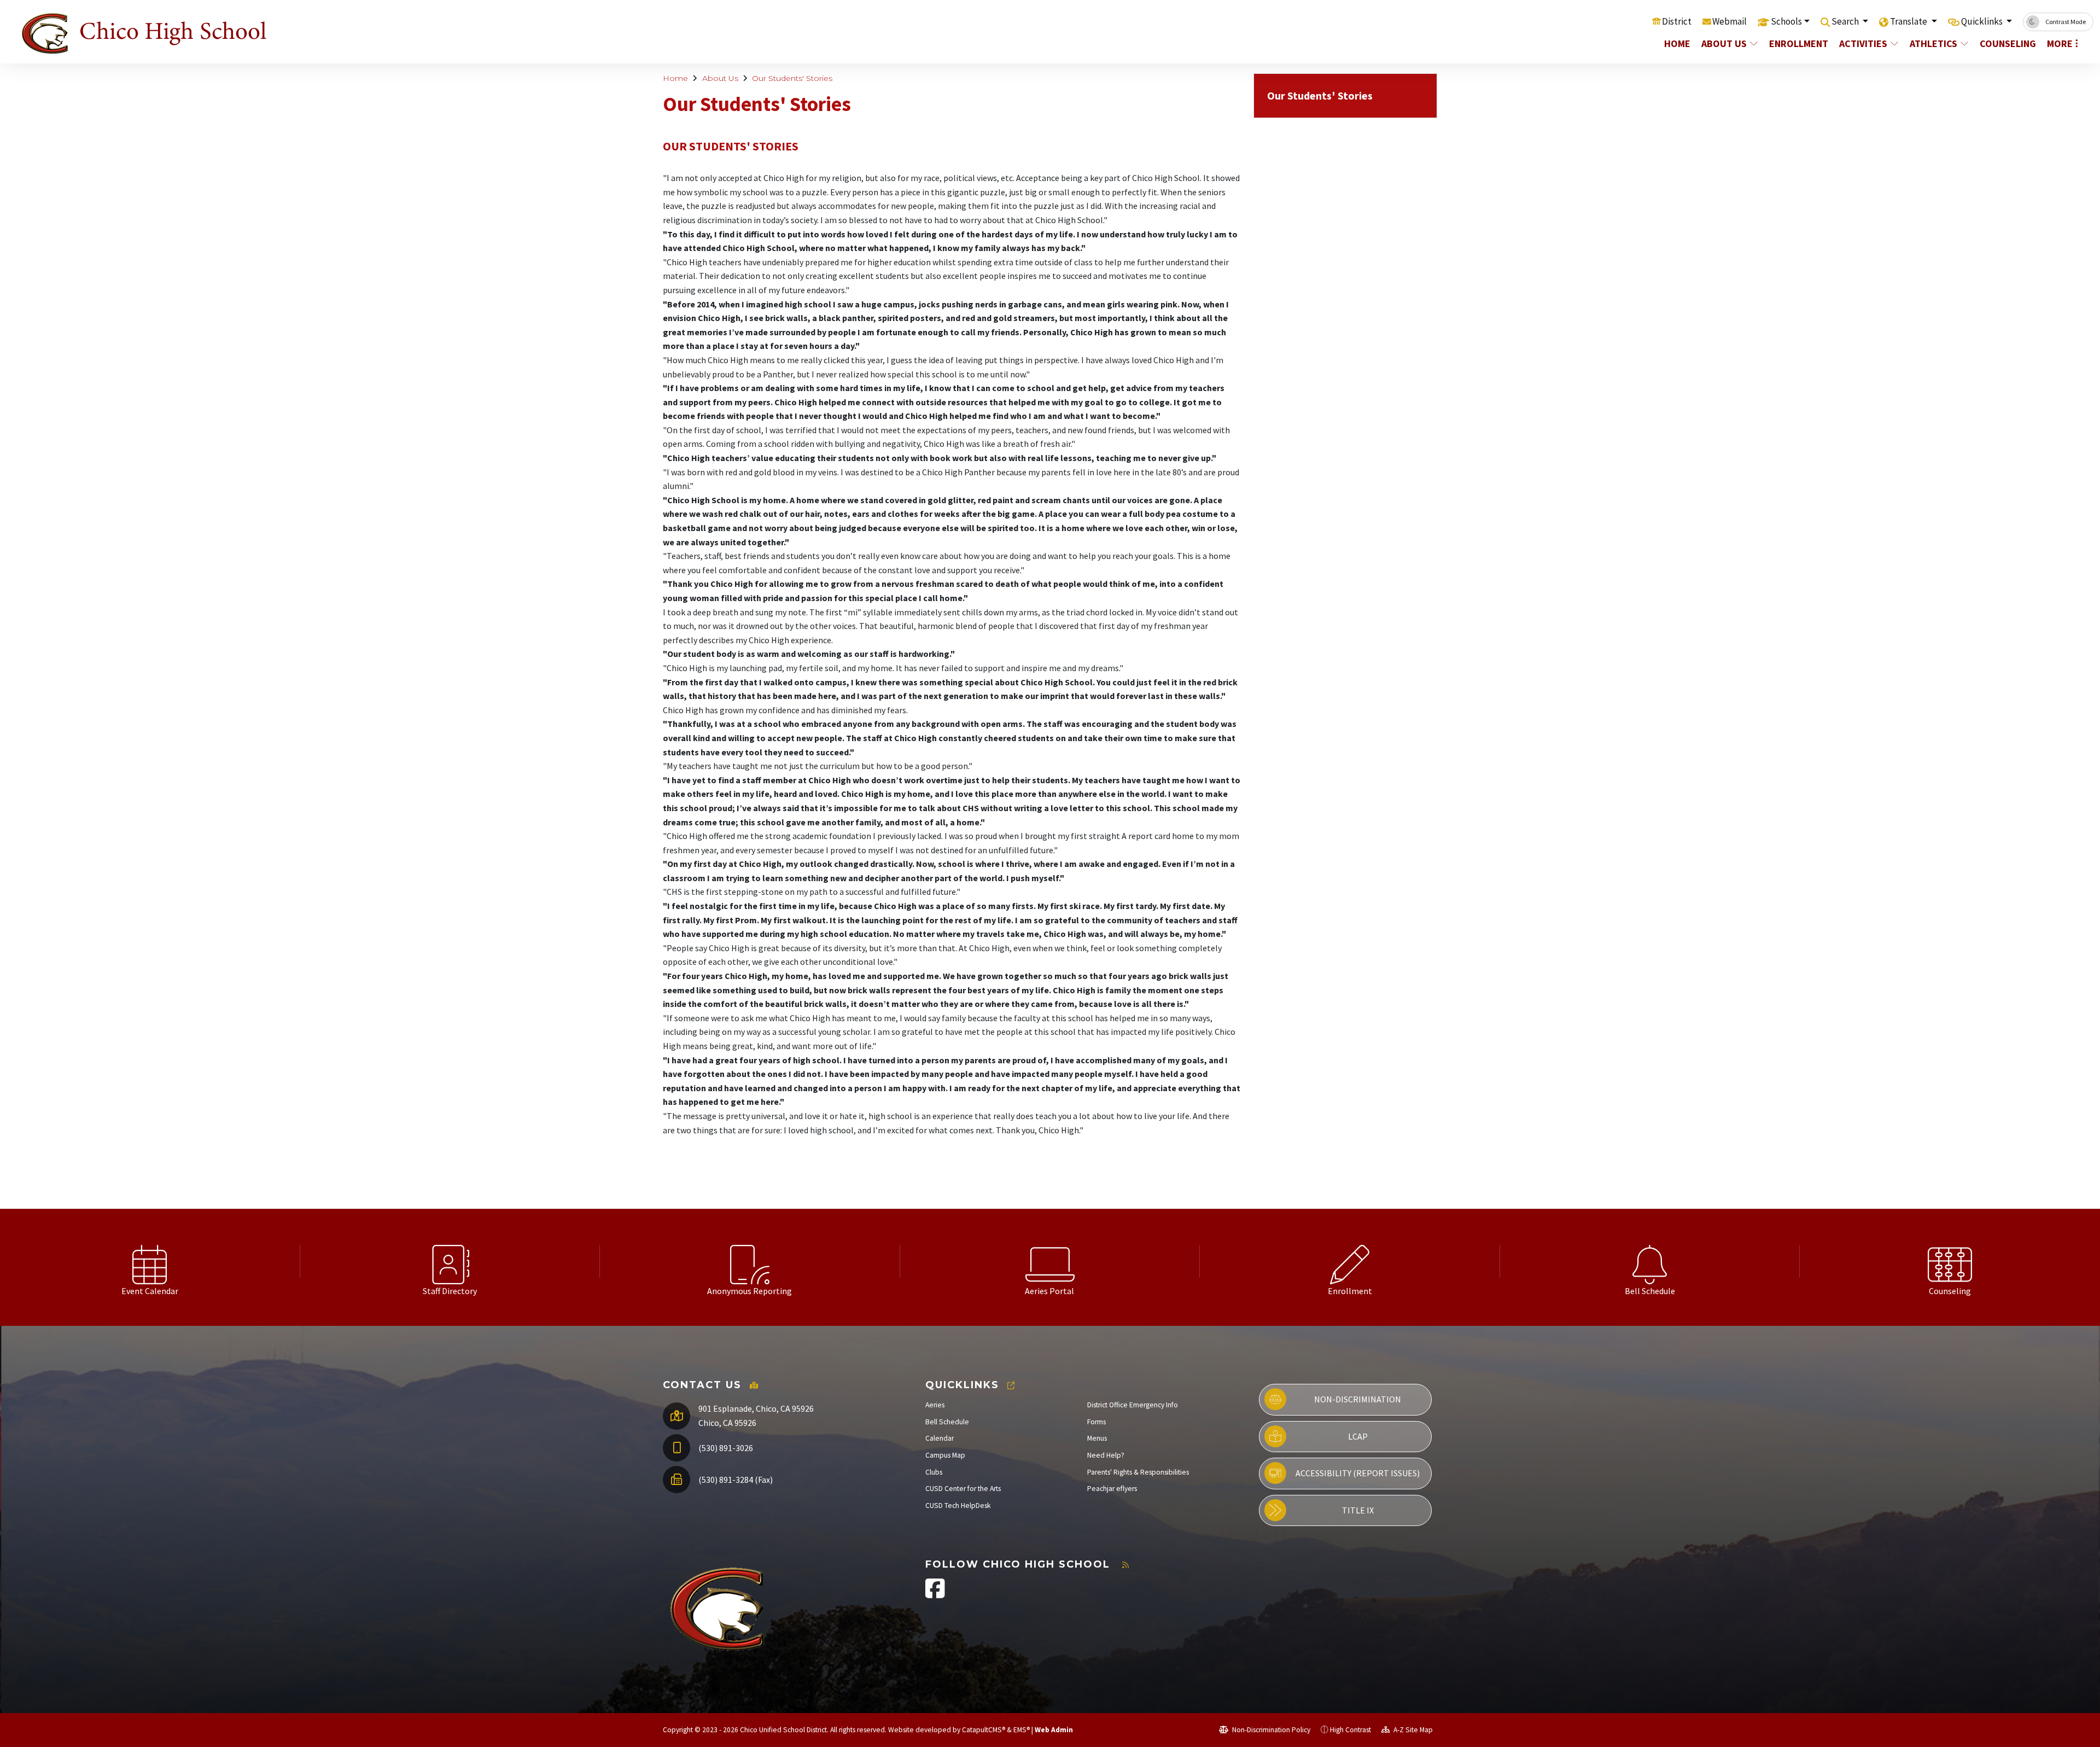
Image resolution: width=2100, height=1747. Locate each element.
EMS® (1022, 1730)
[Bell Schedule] (1650, 1261)
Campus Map (945, 1455)
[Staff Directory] (450, 1261)
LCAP (1358, 1436)
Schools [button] (1786, 21)
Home (1677, 43)
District (1677, 21)
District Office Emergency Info (1133, 1405)
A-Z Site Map (1412, 1730)
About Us (1724, 43)
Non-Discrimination (1358, 1399)
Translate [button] (1909, 21)
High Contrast (1351, 1730)
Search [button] (1846, 21)
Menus (1097, 1438)
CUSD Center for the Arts (963, 1489)
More (2060, 43)
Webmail (1729, 21)
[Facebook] (935, 1594)
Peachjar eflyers (1112, 1489)
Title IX (1358, 1510)
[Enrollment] (1350, 1261)
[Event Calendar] (150, 1261)
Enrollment (1798, 43)
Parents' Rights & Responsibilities (1138, 1472)
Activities (1863, 43)
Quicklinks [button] (1983, 21)
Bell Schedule (947, 1422)
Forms (1096, 1422)
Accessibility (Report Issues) (1358, 1473)
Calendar (940, 1438)
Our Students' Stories (792, 78)
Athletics (1933, 43)
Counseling (2007, 43)
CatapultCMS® (984, 1730)
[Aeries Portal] (1050, 1261)
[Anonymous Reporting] (750, 1261)
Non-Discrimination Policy (1270, 1730)
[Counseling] (1950, 1261)
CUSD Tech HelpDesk (958, 1506)
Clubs (934, 1472)
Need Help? (1106, 1455)
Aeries (935, 1405)
